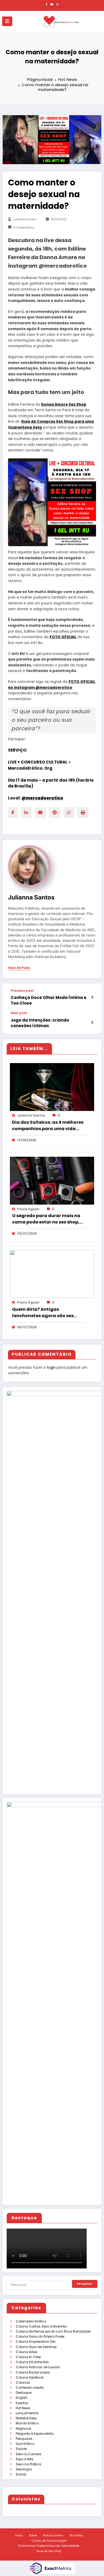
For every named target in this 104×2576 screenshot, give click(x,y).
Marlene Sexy (26, 2418)
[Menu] (7, 21)
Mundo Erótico (27, 2423)
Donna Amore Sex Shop (64, 405)
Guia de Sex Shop (49, 2551)
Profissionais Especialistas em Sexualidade (49, 2546)
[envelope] (40, 813)
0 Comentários (24, 228)
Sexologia (24, 2469)
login (51, 1368)
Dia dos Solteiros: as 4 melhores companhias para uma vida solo (48, 1126)
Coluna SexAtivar (30, 2377)
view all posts (19, 968)
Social (21, 2474)
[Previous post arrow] (92, 997)
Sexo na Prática (28, 2464)
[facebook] (13, 813)
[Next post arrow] (92, 1023)
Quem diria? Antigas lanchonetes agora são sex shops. (43, 1313)
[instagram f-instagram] (58, 4)
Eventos (22, 2403)
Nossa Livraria (53, 2535)
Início (19, 2535)
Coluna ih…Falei (28, 2357)
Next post (19, 1013)
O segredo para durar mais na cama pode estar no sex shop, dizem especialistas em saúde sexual (46, 1219)
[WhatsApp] (69, 813)
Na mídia (76, 2535)
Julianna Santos (25, 219)
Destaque (24, 2393)
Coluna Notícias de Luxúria (38, 2367)
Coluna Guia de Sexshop (36, 2347)
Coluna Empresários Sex (36, 2341)
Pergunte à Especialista (35, 2434)
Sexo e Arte (24, 2459)
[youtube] (52, 4)
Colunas (23, 2382)
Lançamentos (27, 2413)
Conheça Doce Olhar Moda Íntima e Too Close (49, 1000)
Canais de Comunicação (49, 2541)
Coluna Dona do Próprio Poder (40, 2336)
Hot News (23, 2408)
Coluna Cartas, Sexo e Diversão (41, 2326)
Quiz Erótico (25, 2444)
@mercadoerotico (42, 798)
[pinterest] (55, 813)
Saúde (21, 2449)
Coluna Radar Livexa (33, 2372)
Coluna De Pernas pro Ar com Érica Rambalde (53, 2331)
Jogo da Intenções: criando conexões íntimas (40, 1023)
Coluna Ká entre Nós (32, 2362)
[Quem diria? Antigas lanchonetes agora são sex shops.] (52, 1274)
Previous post (22, 991)
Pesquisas (24, 2439)
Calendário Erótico (31, 2321)
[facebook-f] (46, 4)
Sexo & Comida (29, 2454)
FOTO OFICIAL (63, 637)
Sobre (33, 2535)
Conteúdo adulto (30, 2388)
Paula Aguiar (28, 1209)
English (22, 2398)
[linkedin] (26, 813)
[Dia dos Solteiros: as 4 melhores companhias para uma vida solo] (52, 1087)
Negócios (23, 2428)
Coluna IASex (27, 2352)
